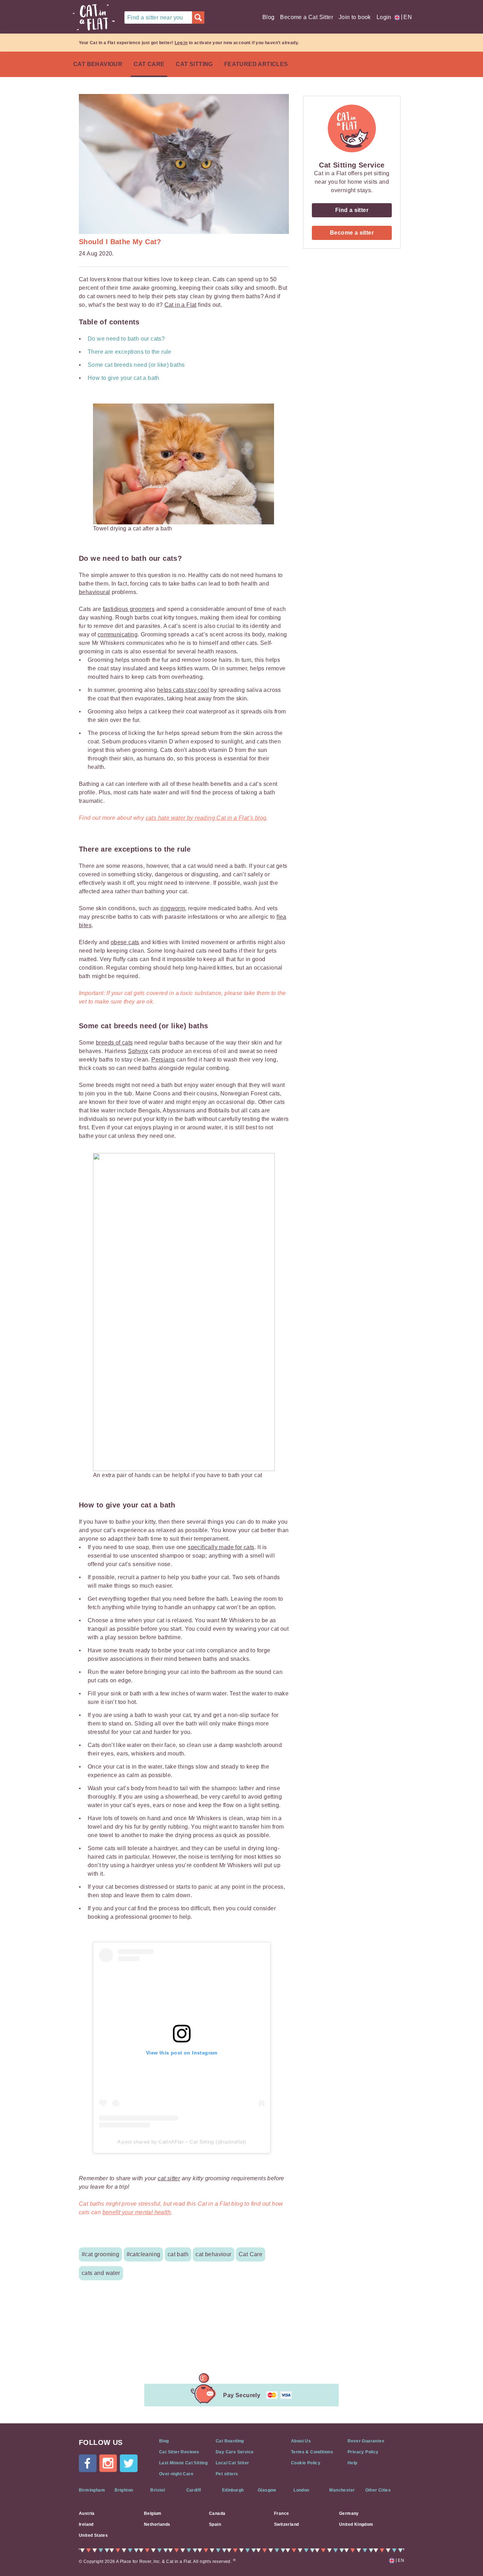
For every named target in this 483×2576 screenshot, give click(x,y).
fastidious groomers (129, 609)
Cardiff (194, 2490)
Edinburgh (233, 2490)
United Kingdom (356, 2524)
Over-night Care (176, 2474)
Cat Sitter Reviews (179, 2452)
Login (384, 17)
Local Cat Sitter (232, 2463)
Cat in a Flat (181, 305)
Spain (215, 2524)
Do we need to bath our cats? (126, 339)
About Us (301, 2441)
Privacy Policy (363, 2452)
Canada (217, 2513)
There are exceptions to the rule (130, 352)
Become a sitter (352, 233)
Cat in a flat (94, 17)
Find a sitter (352, 210)
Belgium (153, 2513)
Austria (87, 2513)
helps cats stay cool (183, 690)
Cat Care (149, 64)
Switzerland (286, 2524)
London (301, 2490)
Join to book (355, 17)
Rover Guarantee (366, 2441)
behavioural (94, 592)
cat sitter (169, 2178)
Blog (269, 17)
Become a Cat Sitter (307, 17)
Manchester (342, 2490)
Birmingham (92, 2490)
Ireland (86, 2524)
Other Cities (378, 2490)
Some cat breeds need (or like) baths (136, 365)
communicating (118, 634)
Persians (163, 1060)
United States (93, 2535)
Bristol (158, 2490)
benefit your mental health (137, 2212)
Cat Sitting (194, 64)
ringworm (173, 908)
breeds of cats (114, 1043)
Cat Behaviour (98, 64)
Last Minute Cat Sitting (183, 2463)
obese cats (125, 942)
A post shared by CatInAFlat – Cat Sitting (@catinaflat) (182, 2142)
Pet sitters (227, 2474)
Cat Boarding (230, 2441)
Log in (181, 43)
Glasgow (267, 2490)
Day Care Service (235, 2452)
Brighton (124, 2490)
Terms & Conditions (312, 2452)
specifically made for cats (221, 1547)
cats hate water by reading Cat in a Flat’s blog (206, 818)
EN (406, 17)
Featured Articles (256, 64)
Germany (349, 2513)
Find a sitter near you (155, 17)
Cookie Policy (306, 2463)
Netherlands (157, 2524)
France (281, 2513)
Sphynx (138, 1051)
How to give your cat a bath (124, 378)
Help (353, 2463)
